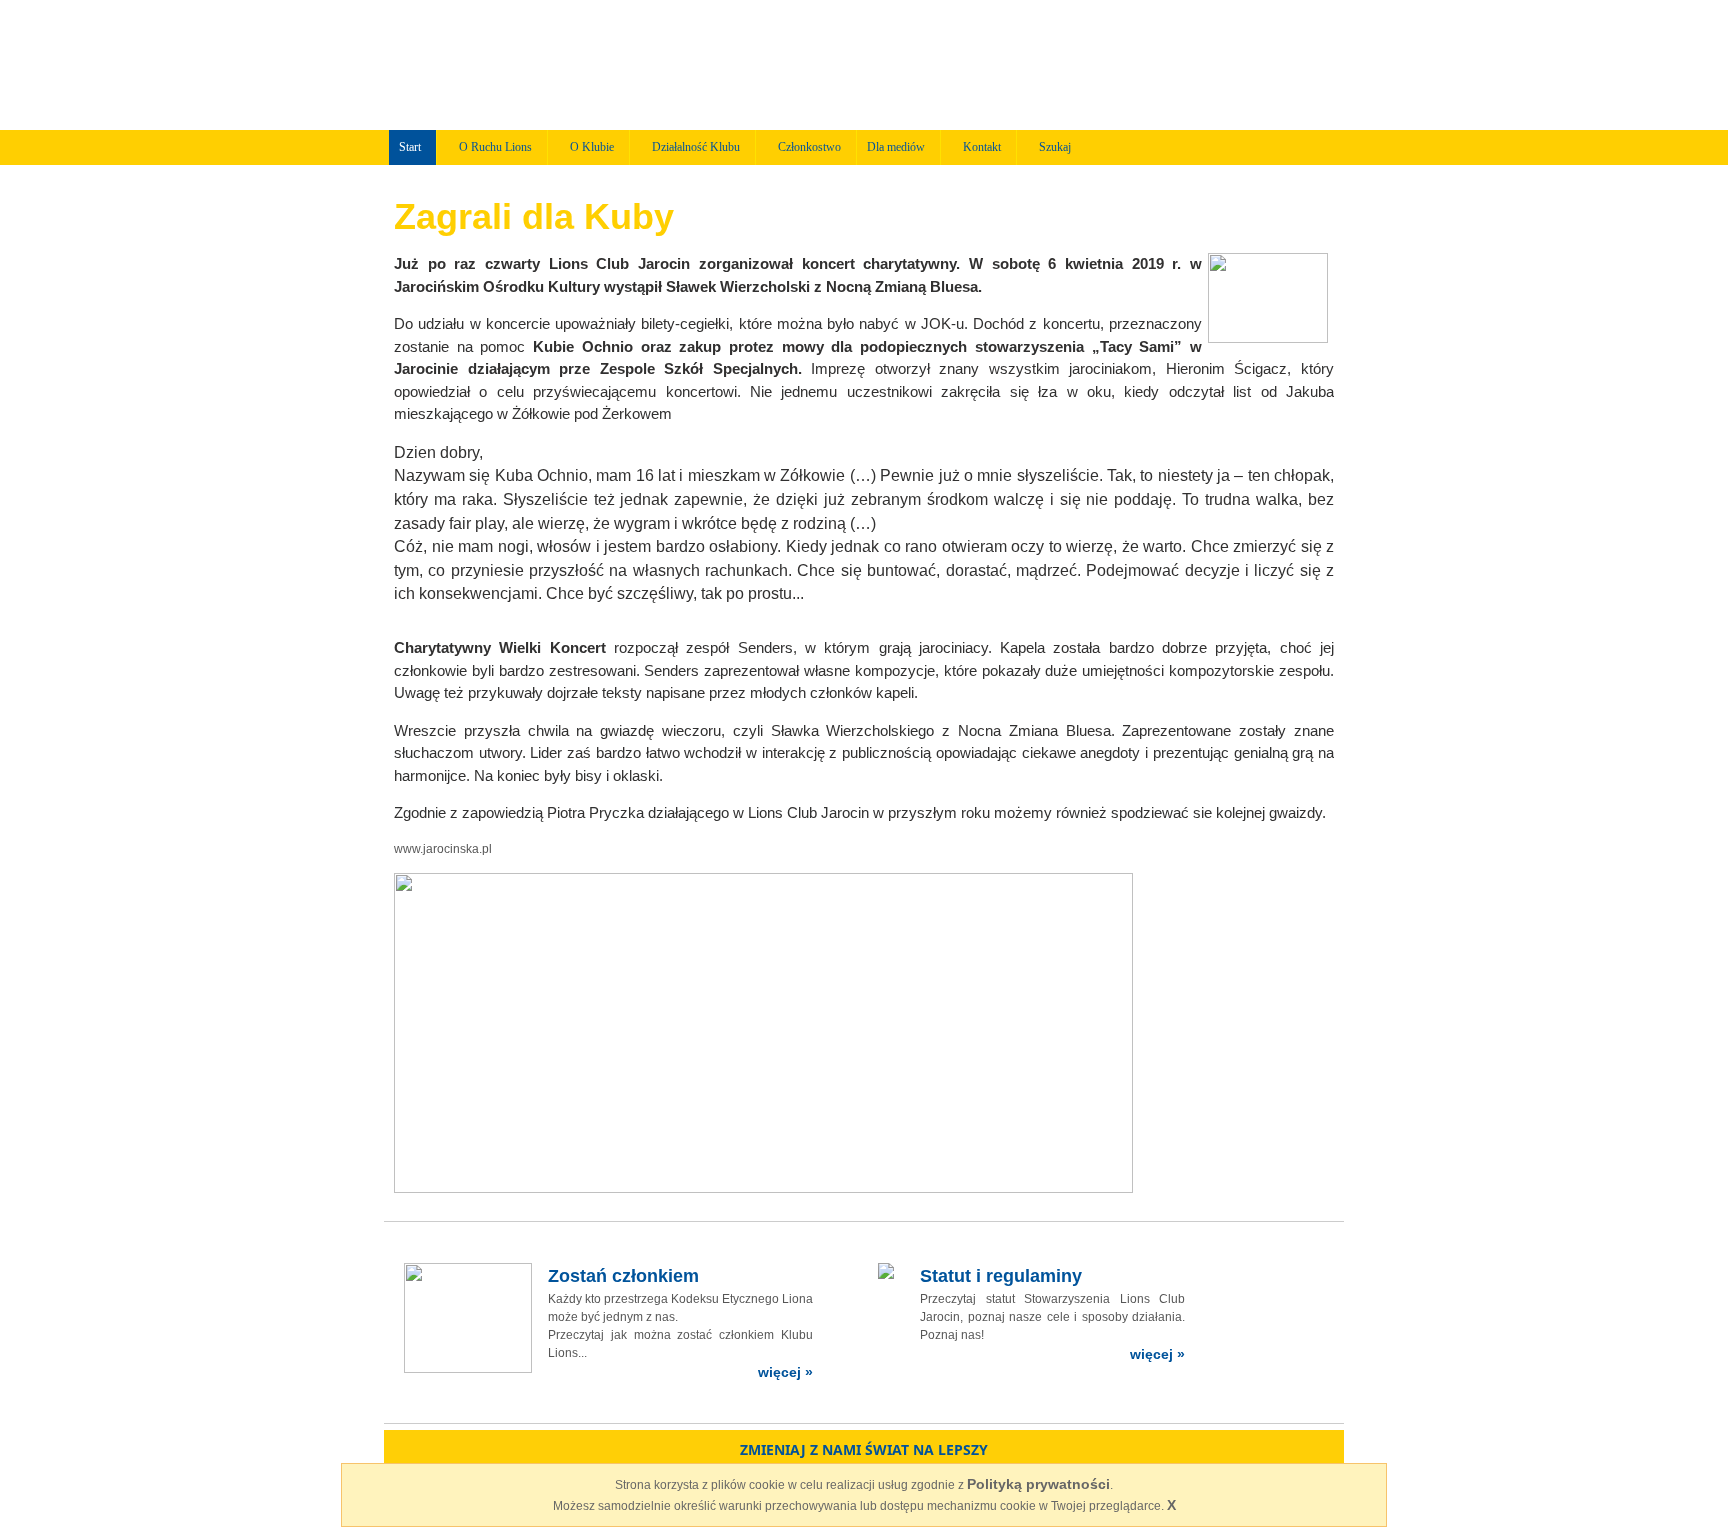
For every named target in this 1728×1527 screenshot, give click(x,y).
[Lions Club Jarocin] (687, 64)
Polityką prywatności (1038, 1484)
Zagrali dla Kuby (534, 216)
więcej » (785, 1372)
